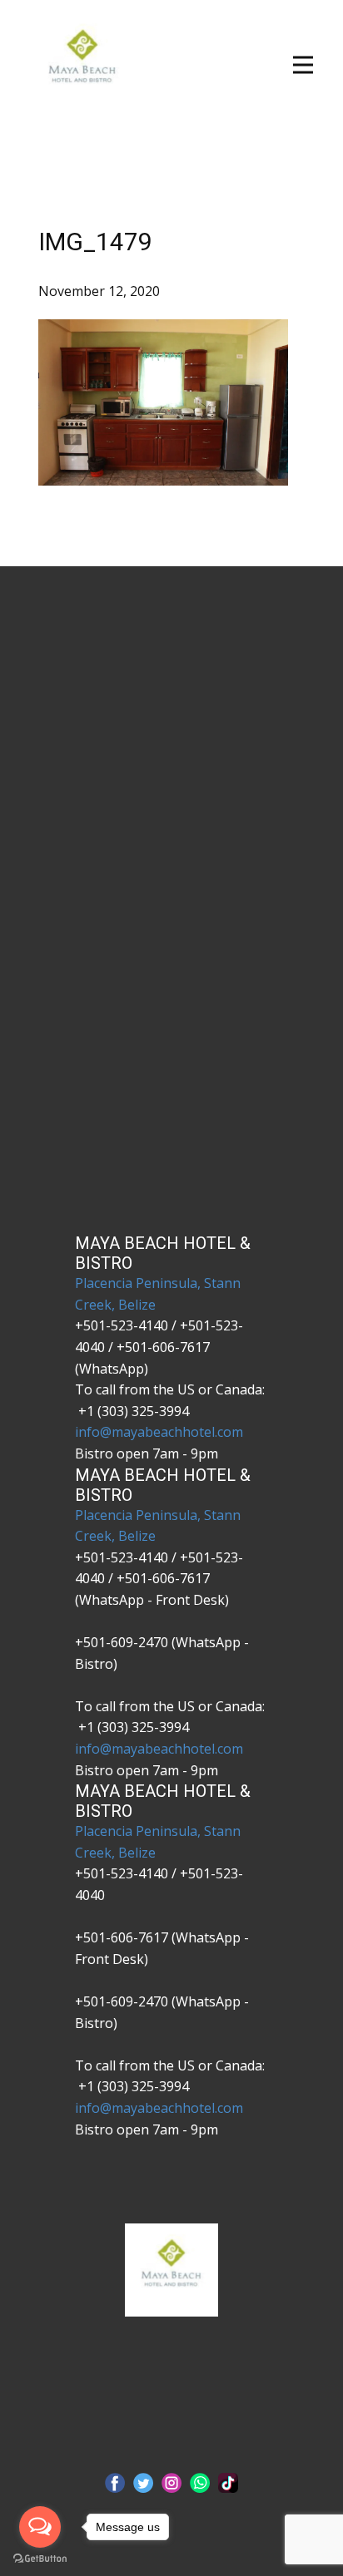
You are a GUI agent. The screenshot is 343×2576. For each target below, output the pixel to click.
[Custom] (228, 2483)
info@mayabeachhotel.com (159, 1432)
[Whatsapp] (200, 2483)
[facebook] (115, 2483)
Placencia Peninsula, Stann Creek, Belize (158, 1294)
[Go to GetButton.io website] (40, 2559)
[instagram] (171, 2483)
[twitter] (143, 2483)
